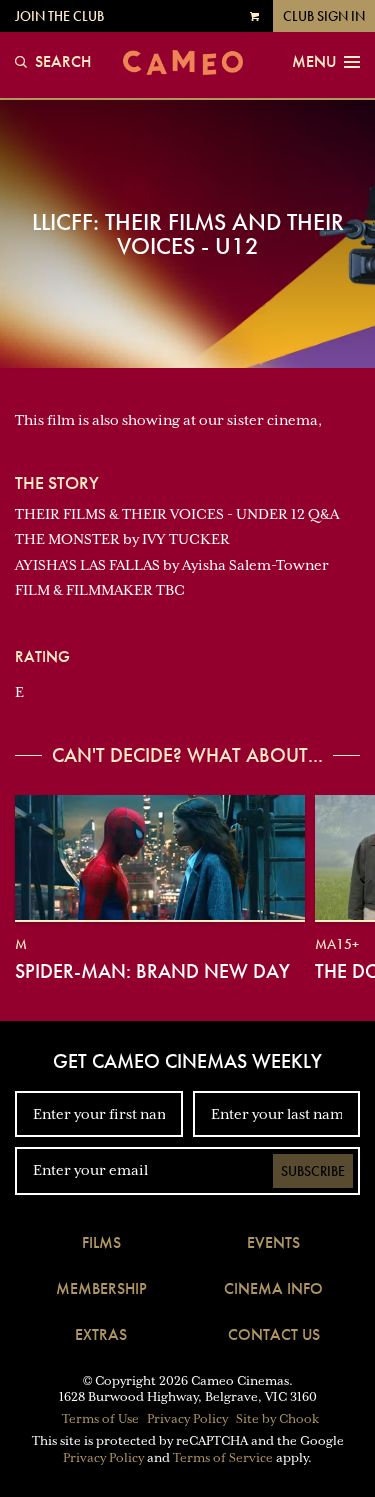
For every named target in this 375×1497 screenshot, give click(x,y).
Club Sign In (324, 16)
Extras (101, 1334)
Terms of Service (223, 1458)
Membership (101, 1288)
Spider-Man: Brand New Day (152, 971)
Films (101, 1242)
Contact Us (274, 1334)
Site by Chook (277, 1419)
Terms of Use (100, 1419)
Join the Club (59, 16)
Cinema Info (273, 1288)
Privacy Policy (187, 1419)
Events (273, 1242)
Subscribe (313, 1171)
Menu (314, 62)
